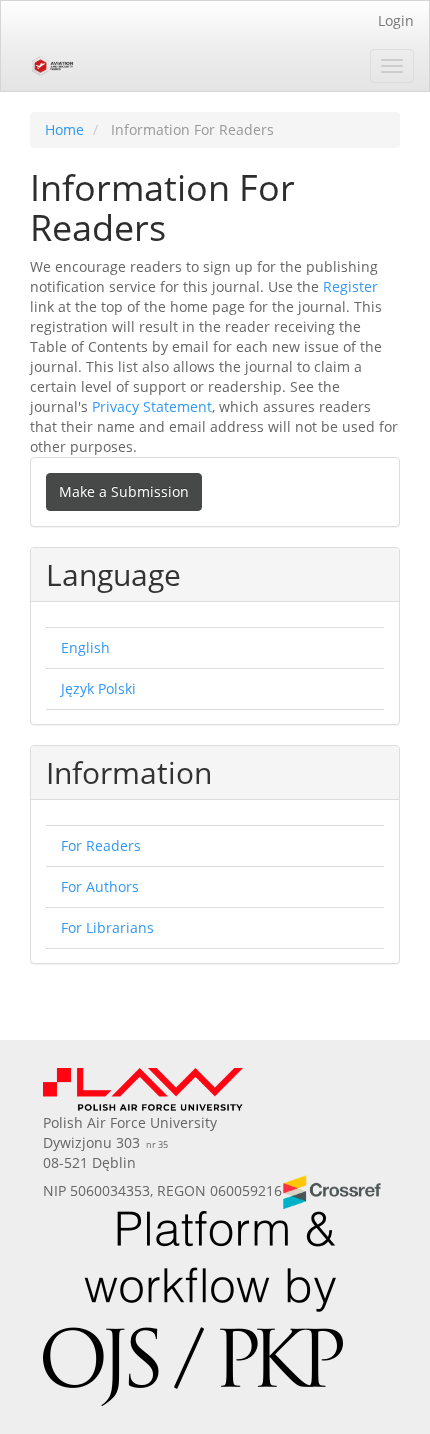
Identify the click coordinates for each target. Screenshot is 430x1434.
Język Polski (98, 688)
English (85, 647)
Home (64, 129)
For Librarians (107, 927)
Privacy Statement (152, 406)
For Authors (100, 886)
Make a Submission (124, 491)
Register (350, 286)
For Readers (101, 845)
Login (396, 20)
